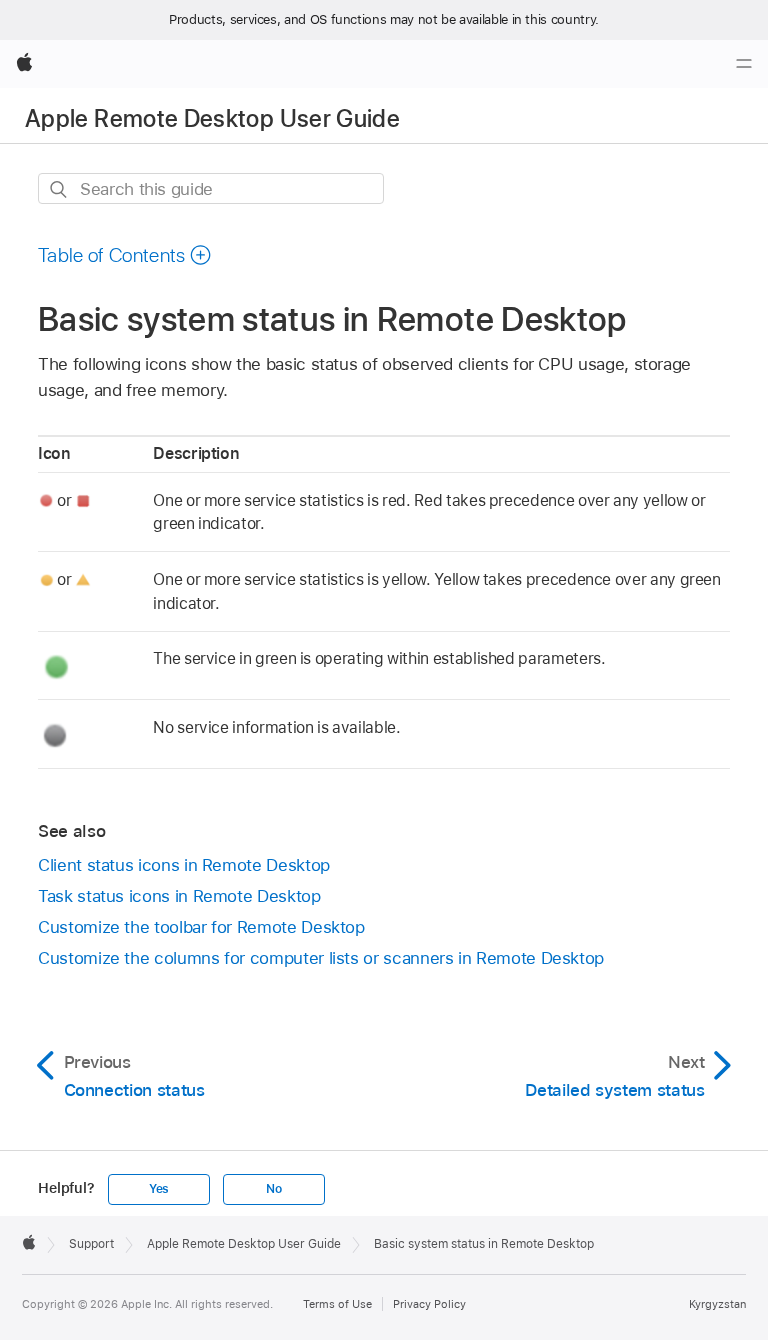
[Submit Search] (59, 189)
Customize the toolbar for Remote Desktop (201, 927)
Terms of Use (337, 1304)
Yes (159, 1189)
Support (91, 1244)
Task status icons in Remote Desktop (179, 896)
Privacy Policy (429, 1304)
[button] (125, 255)
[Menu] (744, 64)
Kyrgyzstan (717, 1304)
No (274, 1189)
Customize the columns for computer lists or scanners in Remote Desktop (321, 958)
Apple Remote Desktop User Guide (212, 118)
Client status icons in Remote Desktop (184, 865)
